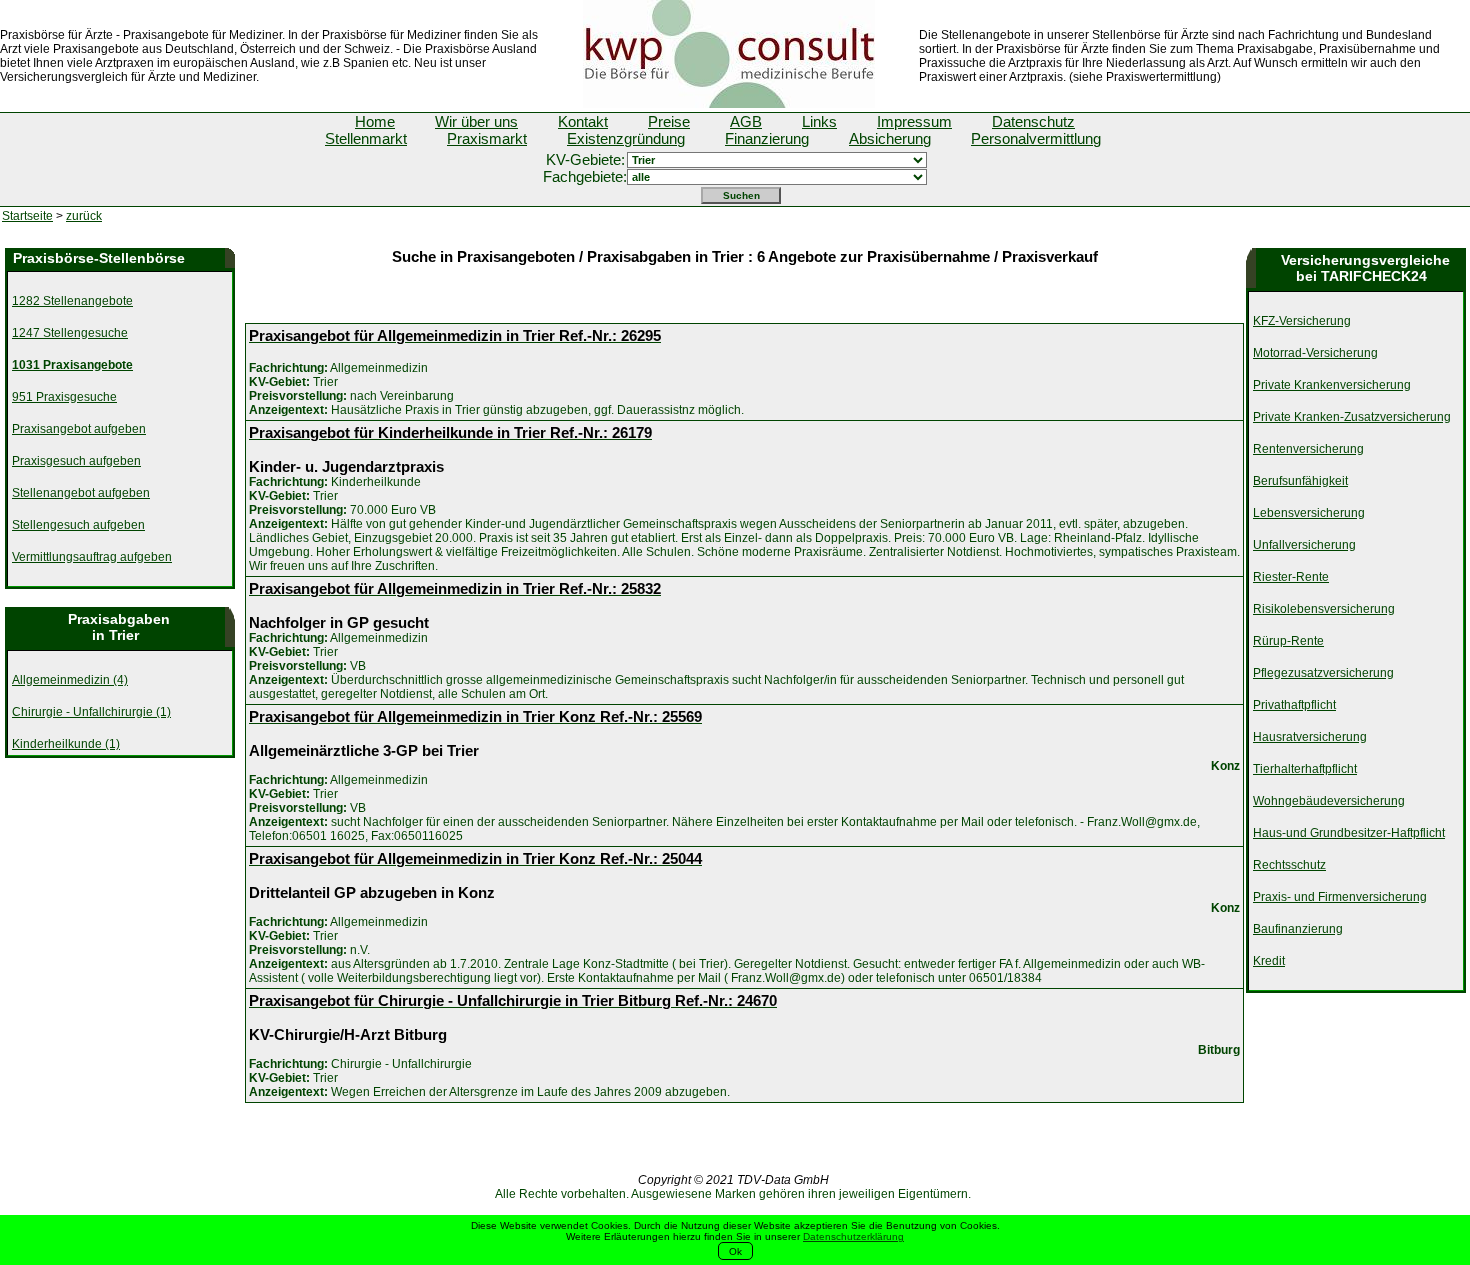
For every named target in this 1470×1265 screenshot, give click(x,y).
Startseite (27, 216)
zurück (84, 216)
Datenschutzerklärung (853, 1236)
